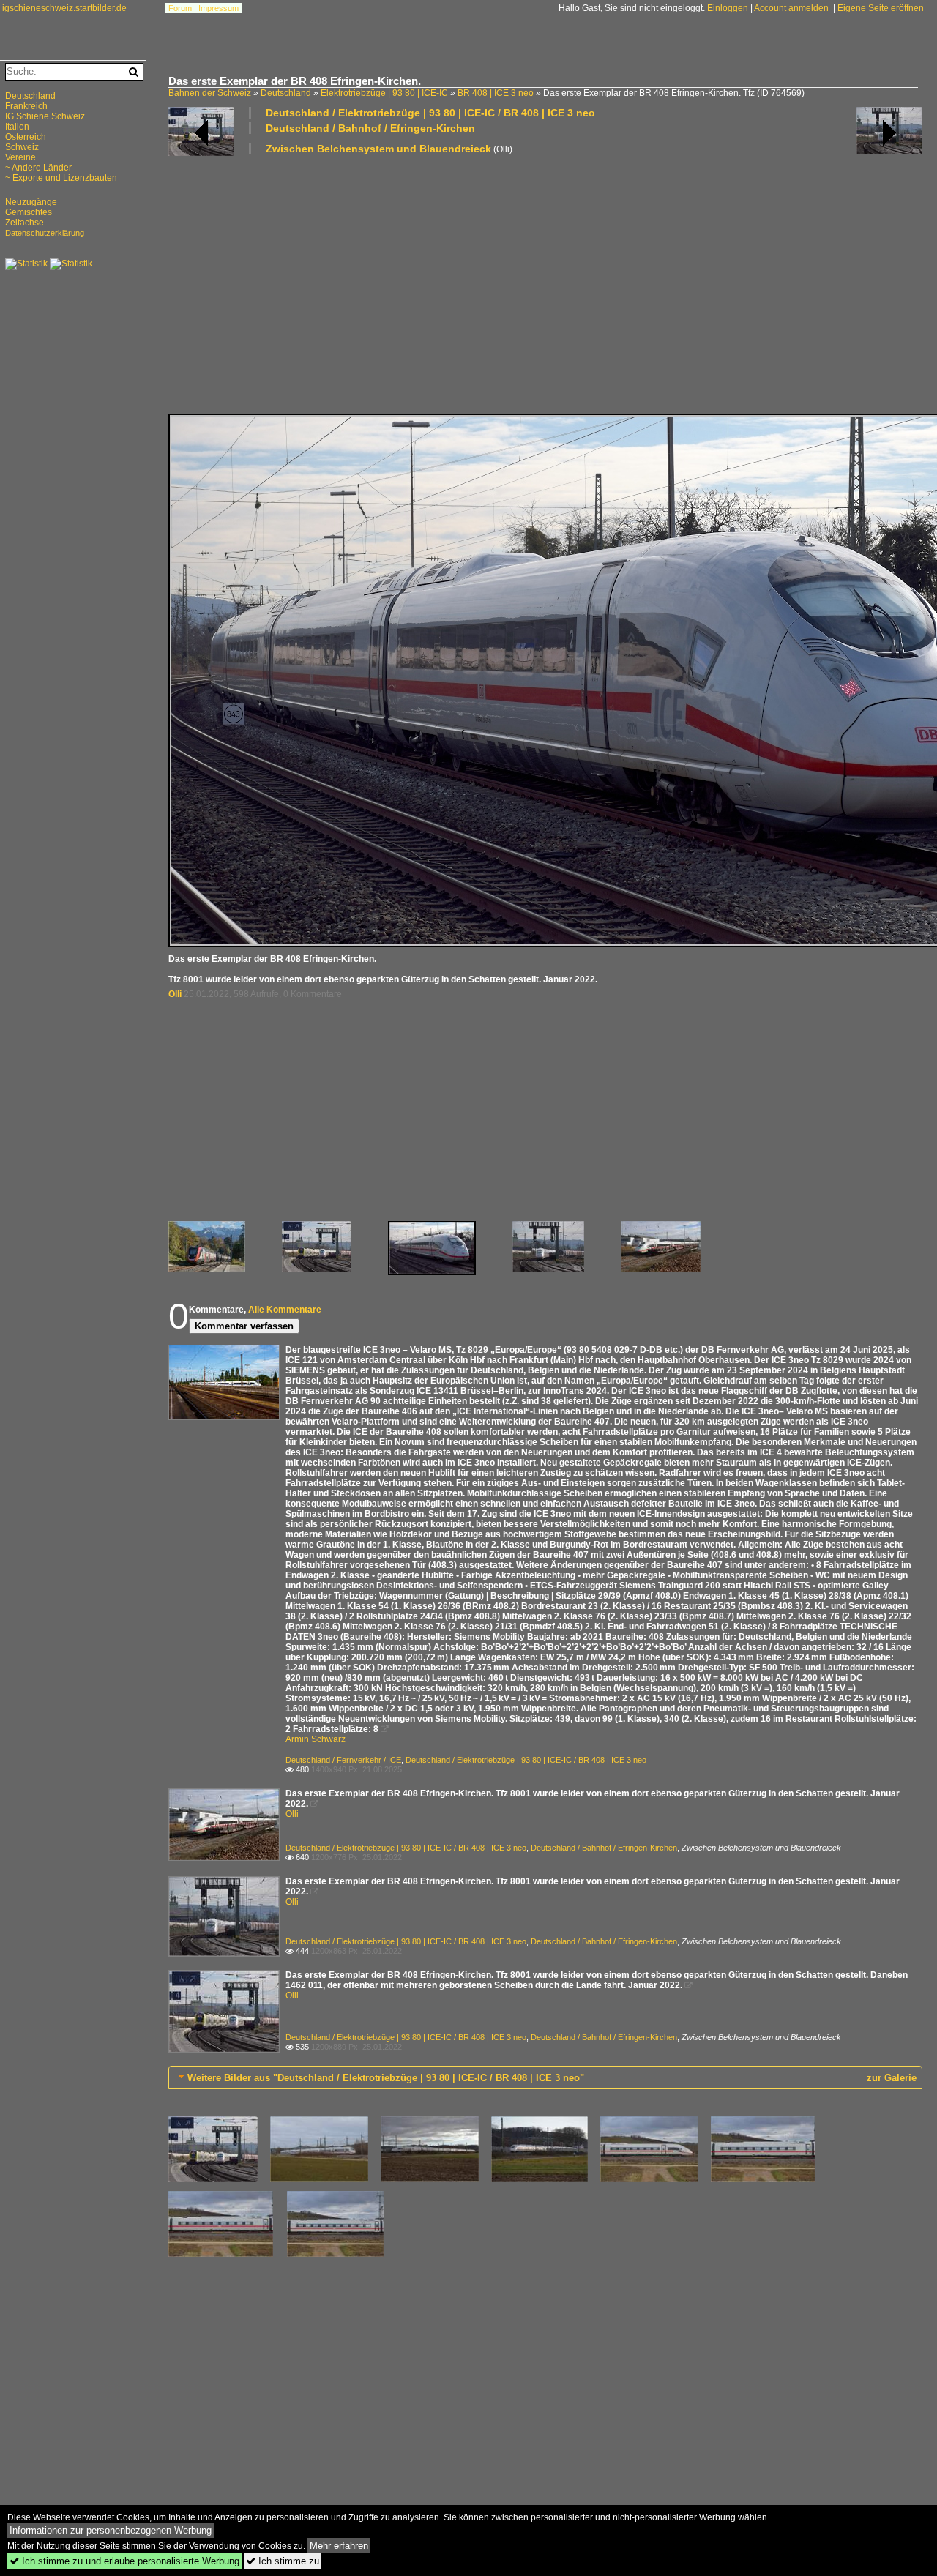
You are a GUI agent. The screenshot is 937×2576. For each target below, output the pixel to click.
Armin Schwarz (316, 1739)
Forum (180, 8)
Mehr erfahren (339, 2546)
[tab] (545, 2077)
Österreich (26, 137)
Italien (17, 127)
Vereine (20, 157)
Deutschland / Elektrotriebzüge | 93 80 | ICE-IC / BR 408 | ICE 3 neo (430, 113)
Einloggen (728, 8)
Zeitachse (25, 223)
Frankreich (26, 106)
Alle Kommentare (285, 1310)
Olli (175, 994)
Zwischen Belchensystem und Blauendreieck (378, 149)
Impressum (219, 8)
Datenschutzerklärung (45, 233)
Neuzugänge (31, 202)
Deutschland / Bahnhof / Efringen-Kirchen (370, 128)
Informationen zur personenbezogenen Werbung (111, 2530)
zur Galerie (892, 2078)
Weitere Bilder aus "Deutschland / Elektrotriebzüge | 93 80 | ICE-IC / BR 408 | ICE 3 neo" (386, 2078)
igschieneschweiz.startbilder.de (64, 8)
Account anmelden (791, 8)
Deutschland (286, 93)
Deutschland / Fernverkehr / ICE (343, 1760)
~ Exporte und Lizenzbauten (61, 178)
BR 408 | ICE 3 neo (496, 93)
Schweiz (22, 147)
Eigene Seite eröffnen (881, 8)
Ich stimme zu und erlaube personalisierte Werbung (124, 2561)
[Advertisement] (545, 283)
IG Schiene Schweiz (45, 116)
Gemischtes (29, 212)
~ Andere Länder (38, 168)
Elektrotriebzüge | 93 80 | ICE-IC (384, 93)
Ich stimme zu (283, 2561)
